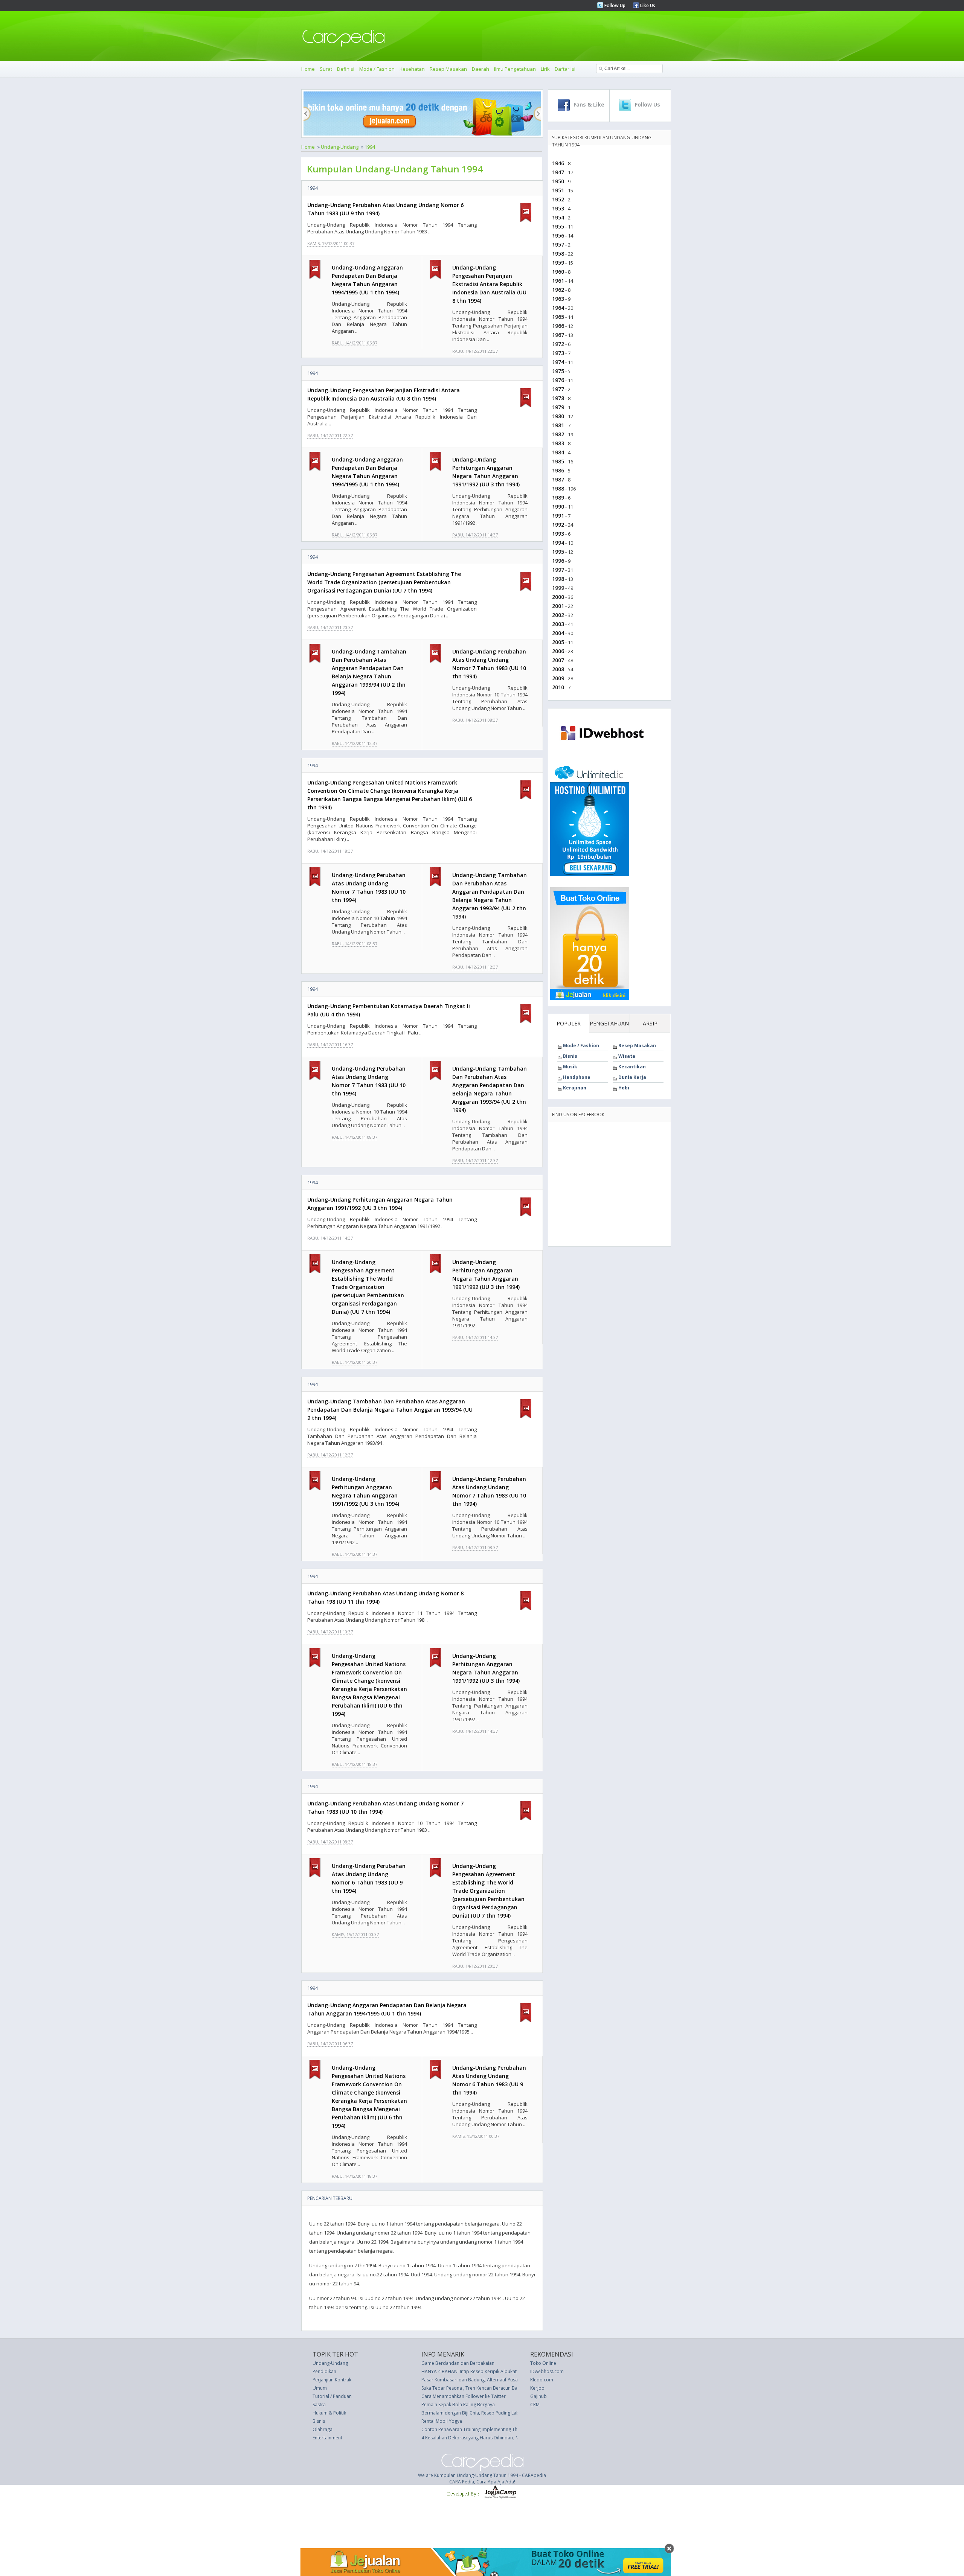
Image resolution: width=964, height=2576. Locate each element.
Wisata (627, 1056)
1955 (558, 226)
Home (308, 69)
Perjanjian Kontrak (332, 2380)
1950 (558, 181)
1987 (558, 479)
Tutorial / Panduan (332, 2396)
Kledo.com (542, 2380)
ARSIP (650, 1023)
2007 (558, 660)
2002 (558, 615)
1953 (558, 208)
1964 (558, 308)
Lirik (545, 69)
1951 (558, 190)
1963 (558, 299)
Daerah (480, 69)
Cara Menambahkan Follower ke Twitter (464, 2396)
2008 (558, 669)
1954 (558, 217)
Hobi (624, 1088)
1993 (558, 534)
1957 (558, 244)
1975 (558, 371)
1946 (558, 163)
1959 (558, 263)
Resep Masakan (448, 69)
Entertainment (327, 2438)
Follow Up (614, 5)
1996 (558, 561)
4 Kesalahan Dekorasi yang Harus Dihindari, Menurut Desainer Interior (496, 2438)
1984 (558, 452)
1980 (558, 416)
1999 (558, 588)
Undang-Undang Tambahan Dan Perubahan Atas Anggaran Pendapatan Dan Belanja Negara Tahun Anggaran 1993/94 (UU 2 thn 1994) (390, 1410)
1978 (558, 398)
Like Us (647, 5)
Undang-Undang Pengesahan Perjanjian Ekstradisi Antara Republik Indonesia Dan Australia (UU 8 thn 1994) (489, 284)
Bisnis (570, 1056)
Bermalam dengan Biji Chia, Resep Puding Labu (472, 2413)
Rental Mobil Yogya (442, 2421)
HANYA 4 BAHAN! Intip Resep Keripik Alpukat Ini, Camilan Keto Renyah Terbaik (504, 2371)
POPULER (569, 1023)
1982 (558, 434)
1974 (558, 362)
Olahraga (323, 2429)
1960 (558, 272)
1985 (558, 461)
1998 (558, 579)
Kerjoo (537, 2388)
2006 (558, 651)
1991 (558, 516)
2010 (558, 687)
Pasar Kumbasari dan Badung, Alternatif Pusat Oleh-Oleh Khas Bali (492, 2380)
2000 (558, 597)
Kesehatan (412, 69)
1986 (558, 470)
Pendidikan (324, 2371)
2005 (558, 642)
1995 (558, 552)
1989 (558, 497)
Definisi (346, 69)
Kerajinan (575, 1088)
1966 (558, 326)
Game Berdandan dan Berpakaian (458, 2363)
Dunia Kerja (632, 1077)
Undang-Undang (340, 147)
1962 (558, 290)
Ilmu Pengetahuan (515, 69)
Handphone (577, 1077)
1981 (558, 425)
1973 (558, 353)
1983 (558, 443)
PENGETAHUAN (609, 1023)
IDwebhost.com (547, 2371)
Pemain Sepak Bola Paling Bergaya (458, 2405)
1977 (558, 389)
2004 (558, 633)
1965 (558, 317)
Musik (570, 1067)
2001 (558, 606)
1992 (558, 525)
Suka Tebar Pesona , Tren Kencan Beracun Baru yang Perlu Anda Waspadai (501, 2388)
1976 (558, 380)
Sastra (319, 2405)
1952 (558, 199)
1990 (558, 507)
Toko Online (543, 2363)
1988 (558, 488)
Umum (320, 2388)
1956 (558, 235)
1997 (558, 570)
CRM (535, 2405)
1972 (558, 344)
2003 (558, 624)
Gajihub (538, 2396)
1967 (558, 335)
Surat (326, 69)
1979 (558, 407)
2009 (558, 678)
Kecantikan (632, 1067)
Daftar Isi (565, 69)
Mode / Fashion (377, 69)
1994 (370, 147)
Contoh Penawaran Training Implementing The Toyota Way (484, 2429)
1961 (558, 281)
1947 (558, 172)
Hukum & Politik (329, 2413)
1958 (558, 254)
